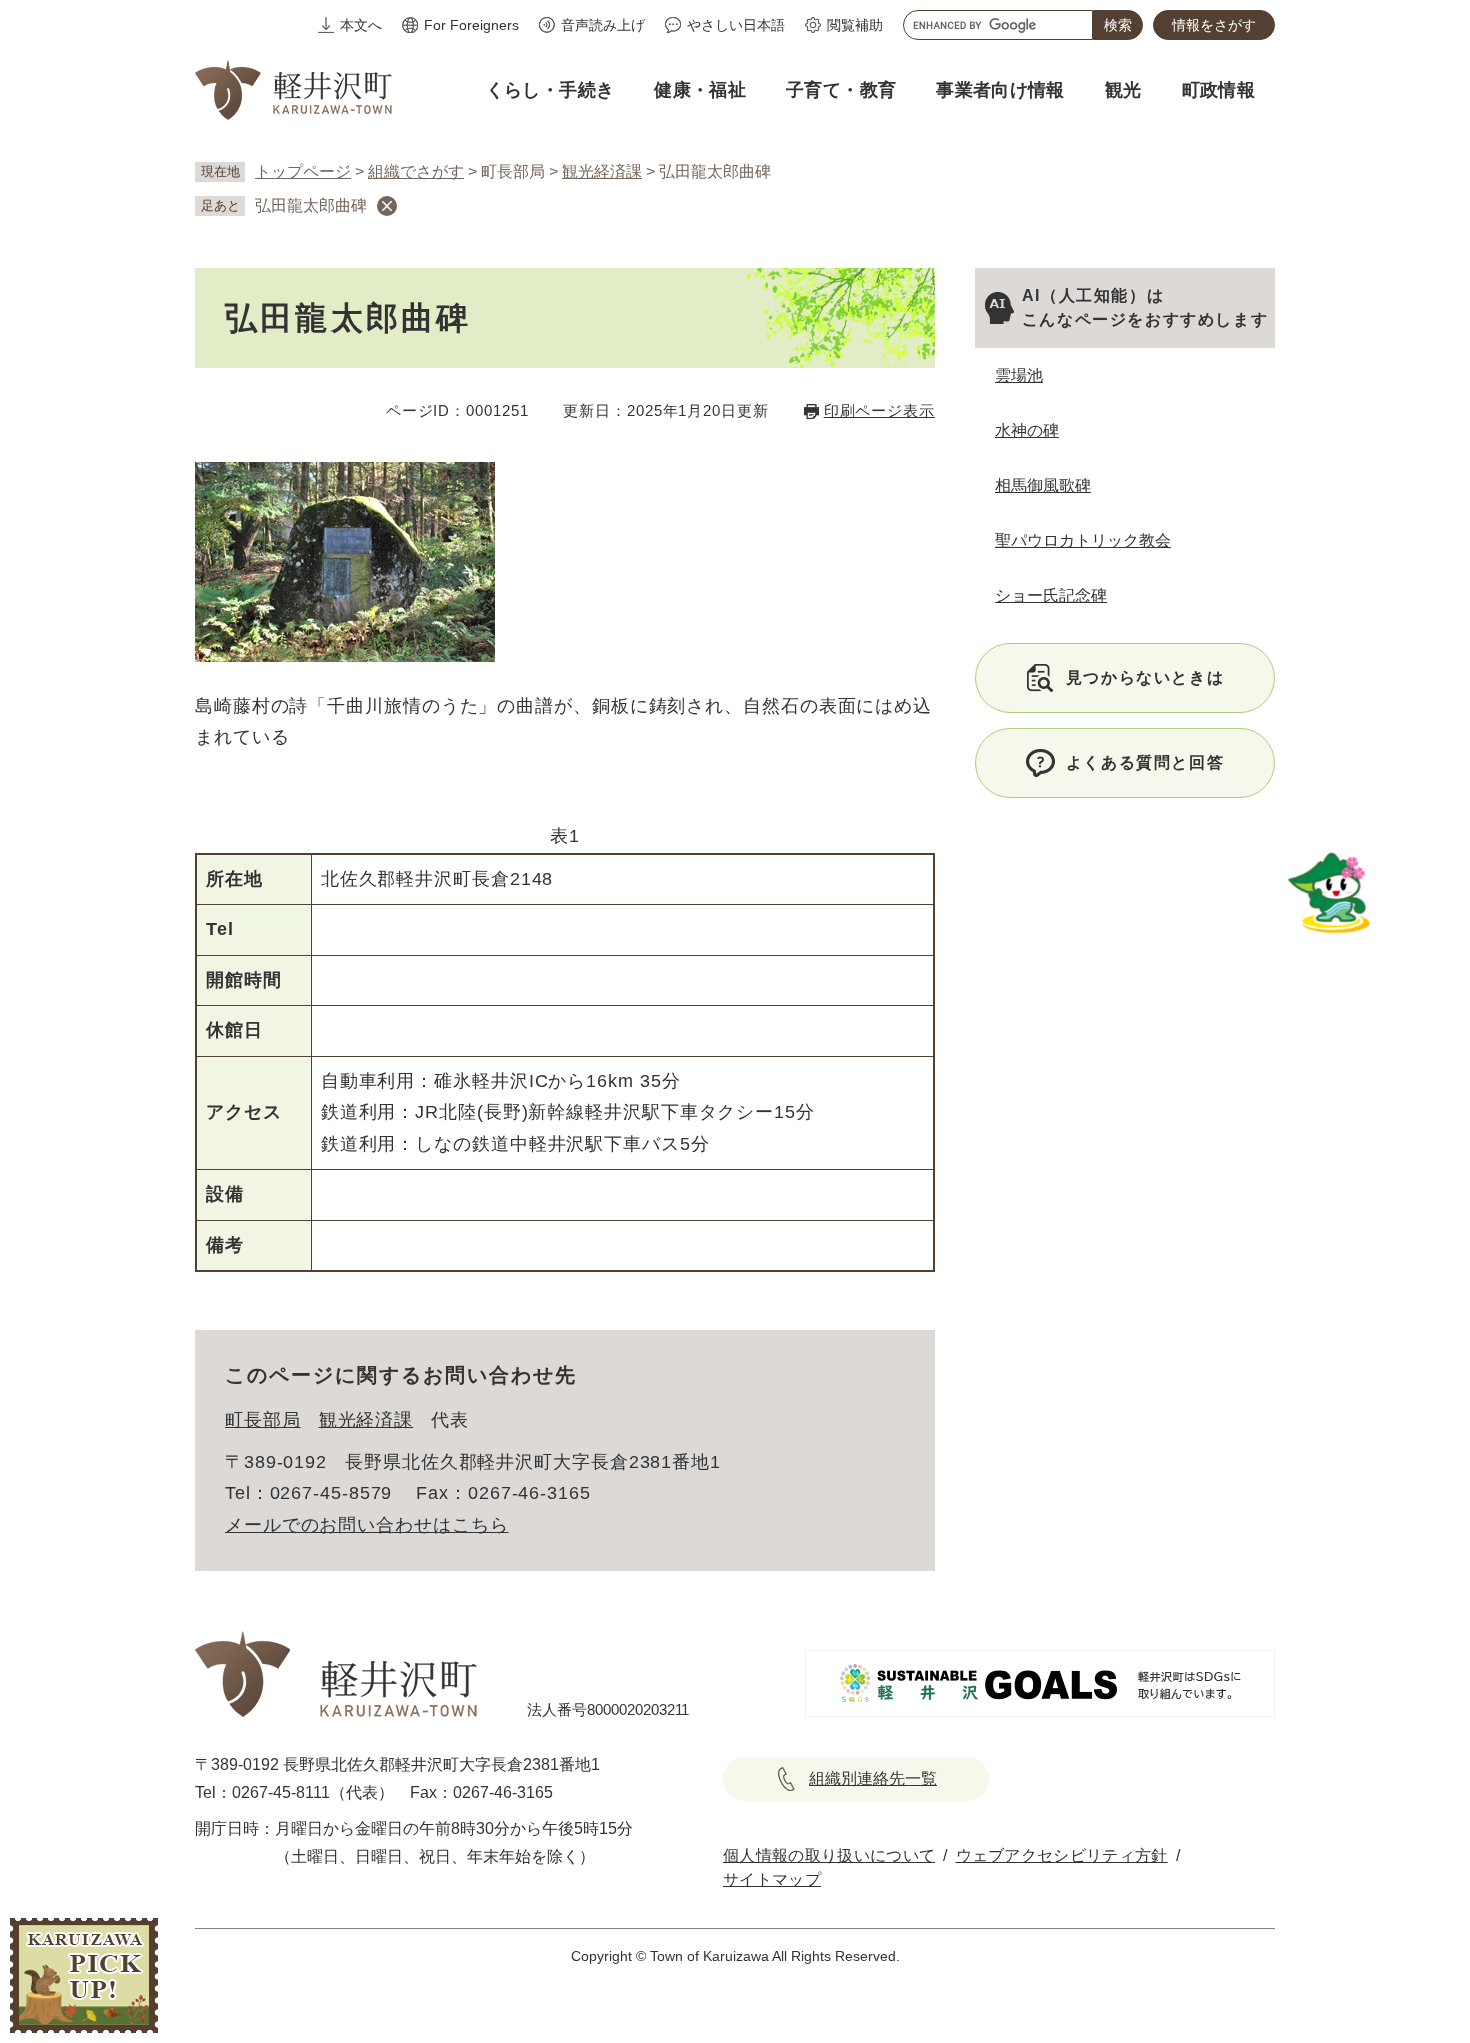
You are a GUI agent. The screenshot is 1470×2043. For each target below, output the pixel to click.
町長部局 (263, 1420)
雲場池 (1019, 375)
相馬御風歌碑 (1043, 485)
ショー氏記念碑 (1051, 595)
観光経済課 (602, 171)
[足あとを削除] (387, 206)
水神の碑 (1027, 430)
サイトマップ (772, 1879)
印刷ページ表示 (879, 410)
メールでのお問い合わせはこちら (367, 1525)
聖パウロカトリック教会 (1083, 540)
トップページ (303, 171)
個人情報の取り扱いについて (829, 1855)
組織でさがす (416, 171)
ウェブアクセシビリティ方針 (1062, 1855)
